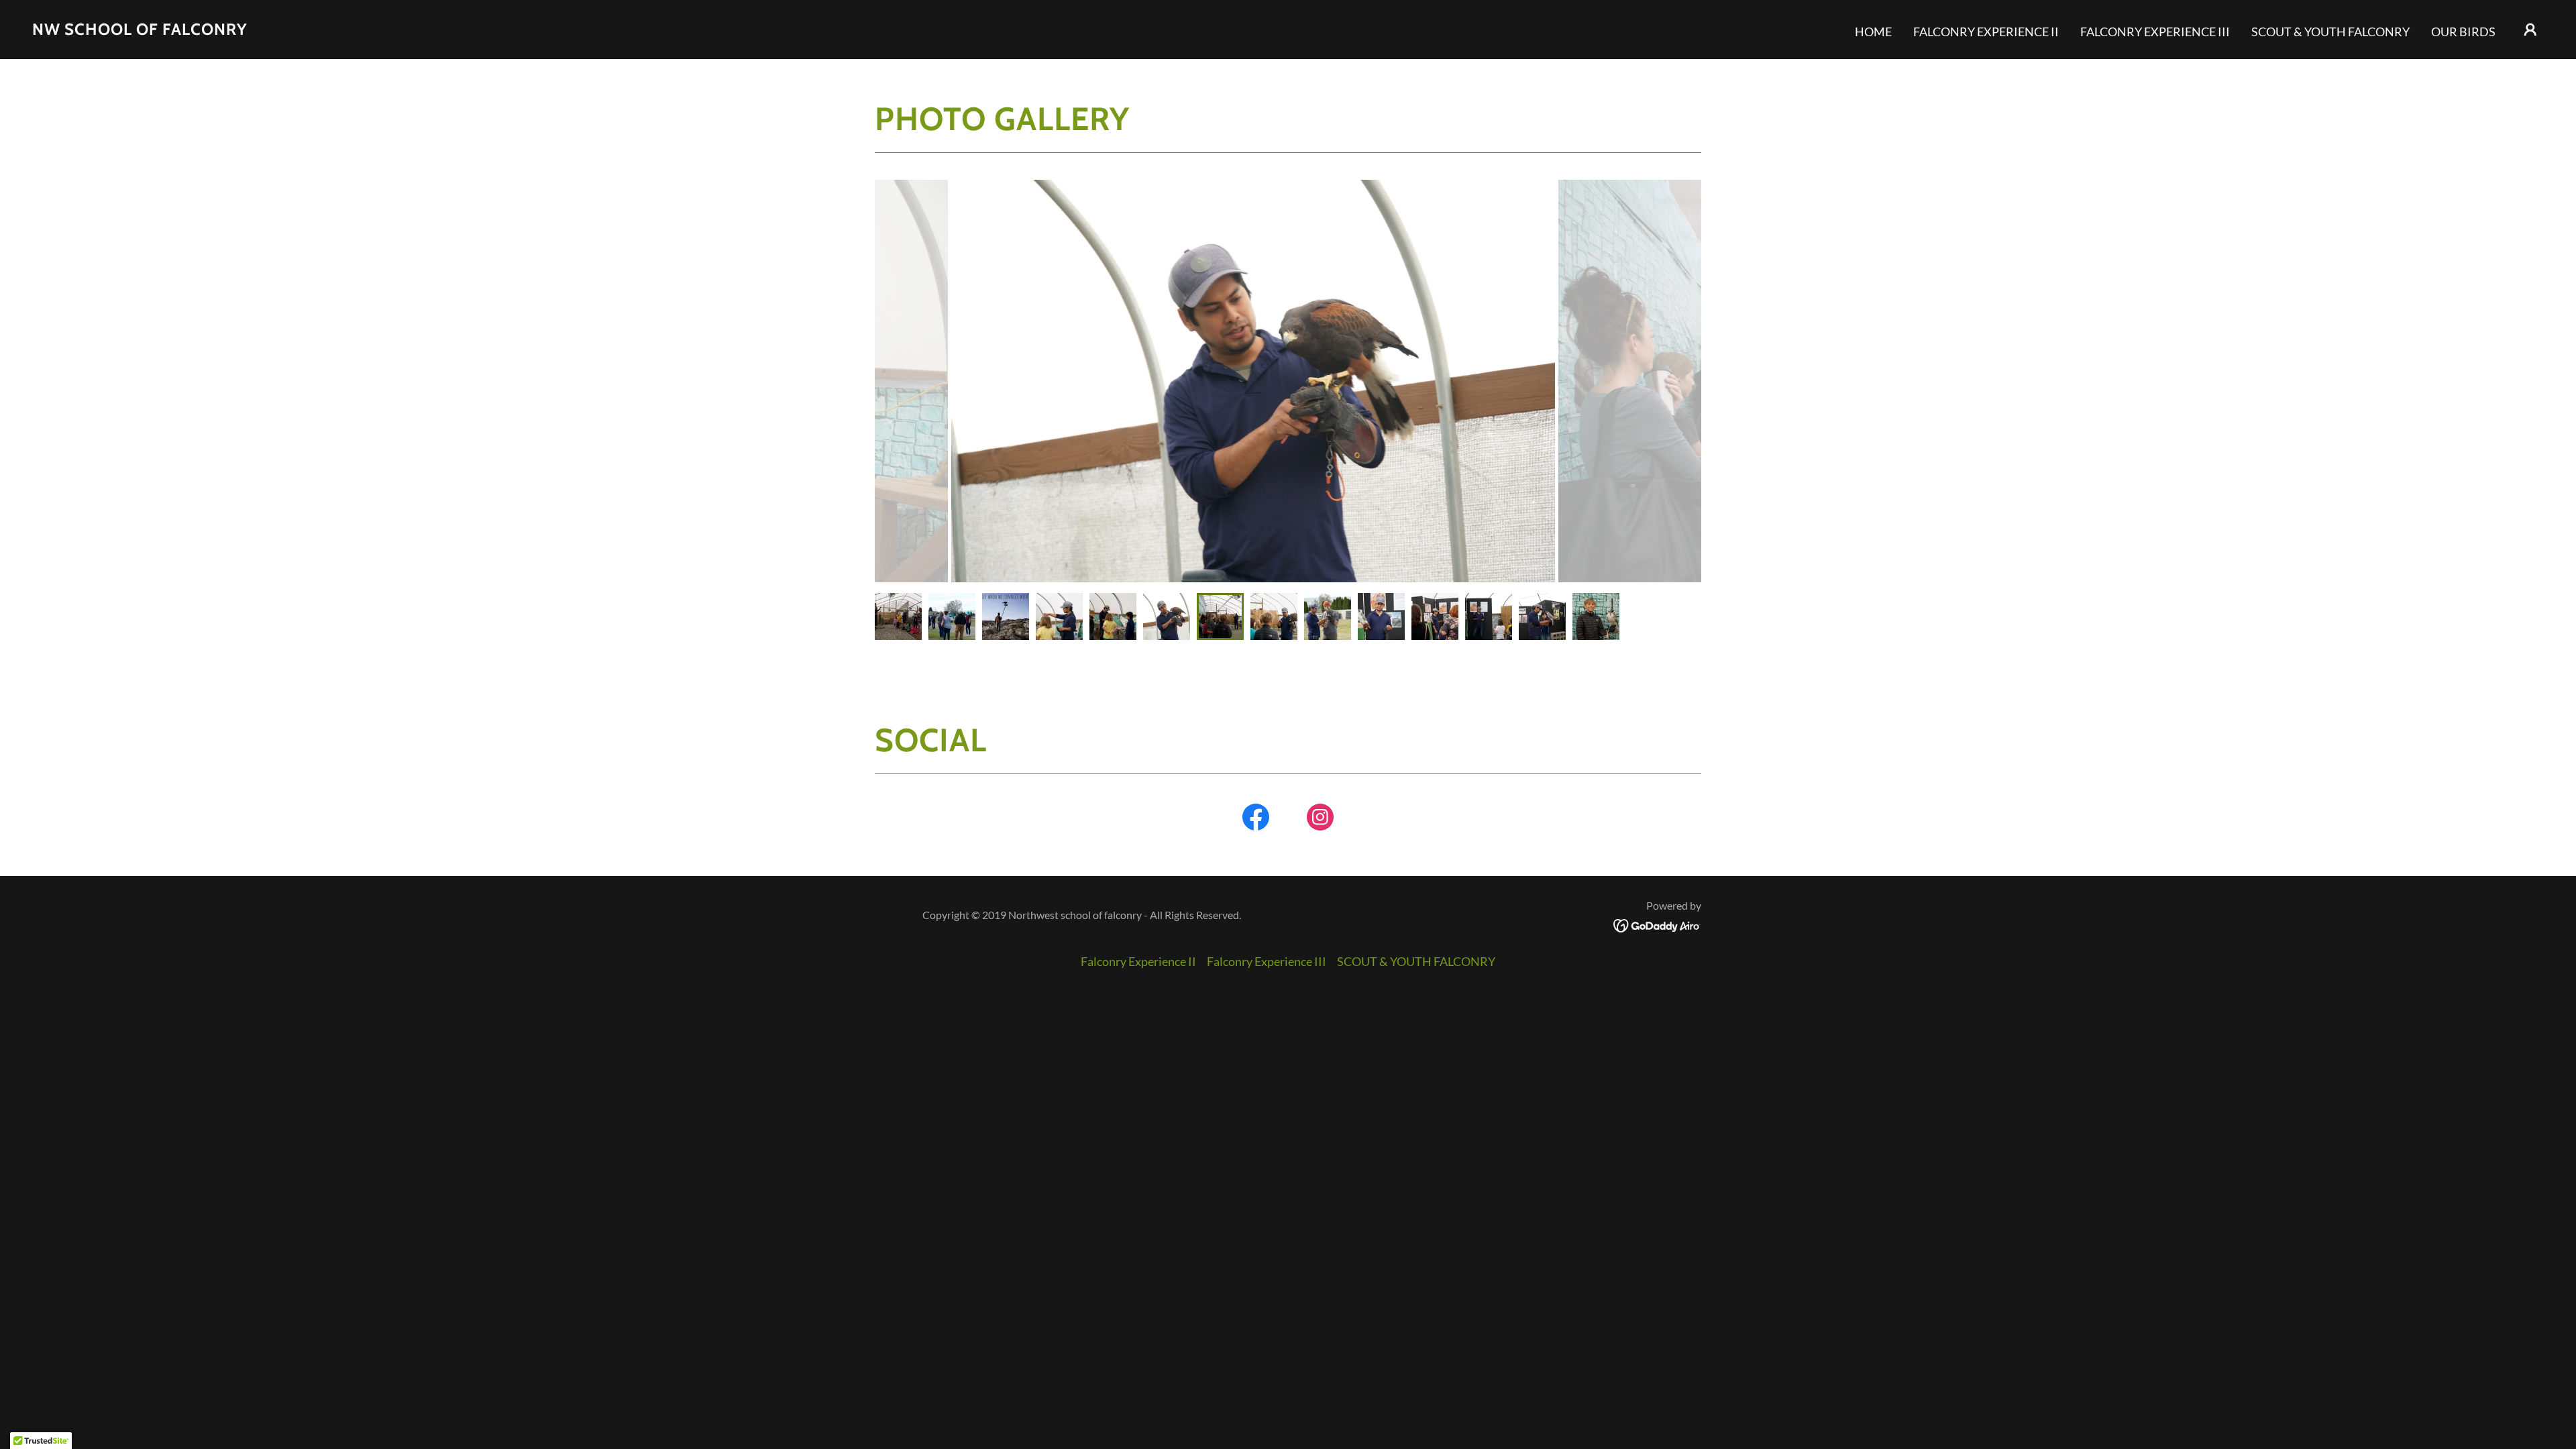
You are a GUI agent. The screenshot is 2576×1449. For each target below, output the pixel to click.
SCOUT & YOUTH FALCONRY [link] (2330, 32)
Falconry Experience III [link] (2155, 32)
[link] (140, 30)
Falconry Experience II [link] (1986, 32)
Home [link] (1873, 32)
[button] (2530, 30)
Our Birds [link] (2463, 32)
